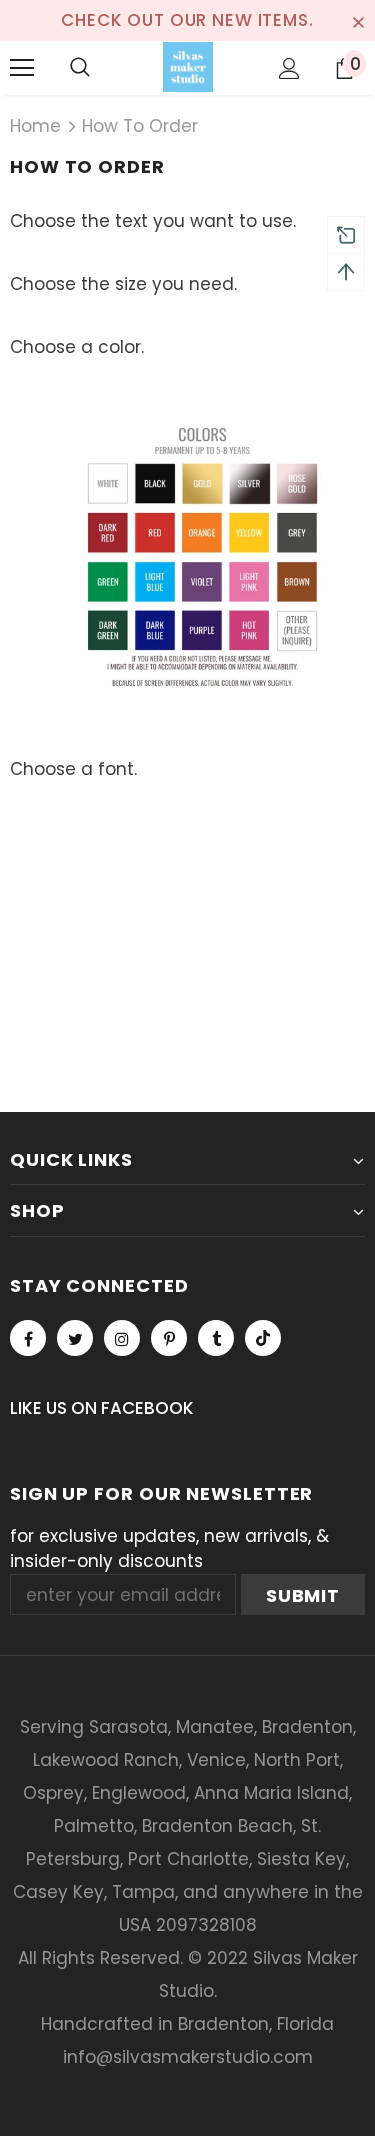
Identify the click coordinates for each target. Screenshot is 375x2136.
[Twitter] (75, 1338)
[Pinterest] (169, 1338)
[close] (358, 20)
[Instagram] (122, 1338)
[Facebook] (28, 1338)
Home (35, 126)
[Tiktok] (263, 1338)
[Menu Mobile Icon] (22, 68)
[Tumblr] (216, 1338)
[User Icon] (289, 68)
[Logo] (188, 67)
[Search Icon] (80, 68)
